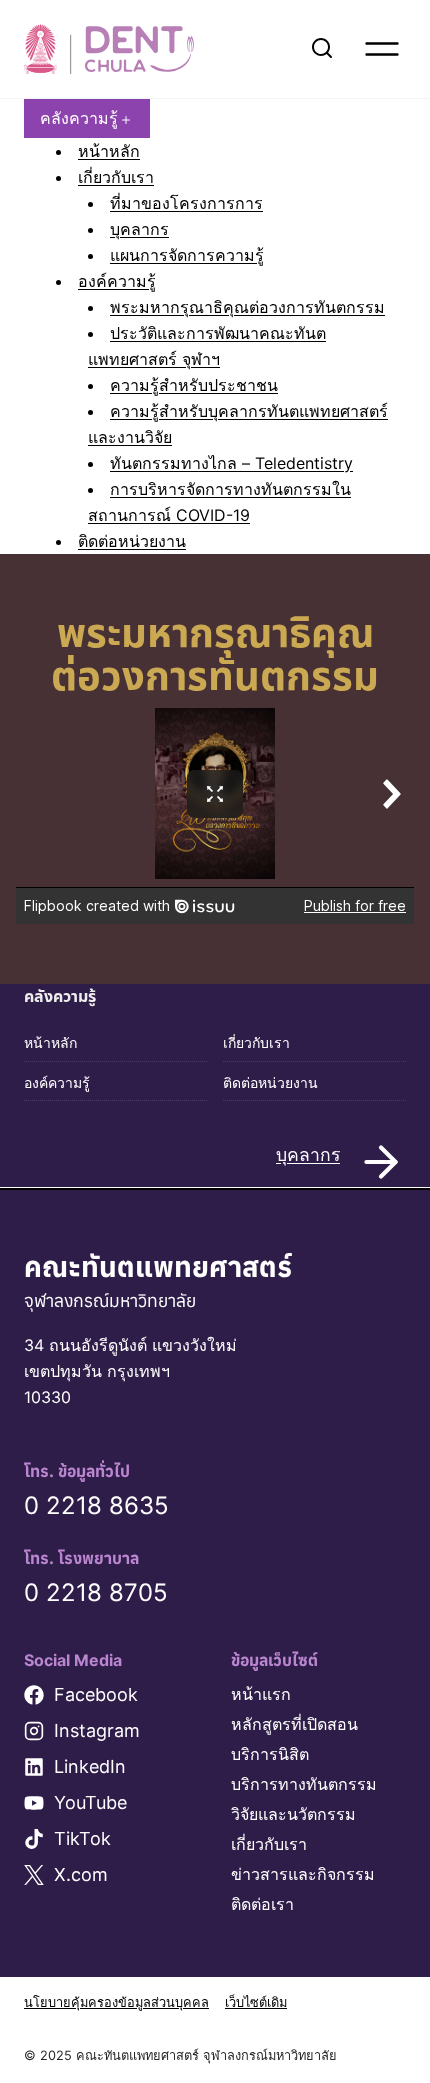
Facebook (96, 1694)
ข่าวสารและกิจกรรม (303, 1874)
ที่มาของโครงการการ (186, 203)
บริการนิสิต (270, 1754)
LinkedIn (90, 1766)
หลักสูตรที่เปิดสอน (294, 1724)
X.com (81, 1874)
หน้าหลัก (109, 151)
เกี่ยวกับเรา (116, 177)
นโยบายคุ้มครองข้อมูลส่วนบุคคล (116, 2002)
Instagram (97, 1730)
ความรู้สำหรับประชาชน (194, 385)
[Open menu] (382, 49)
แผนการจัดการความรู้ (187, 255)
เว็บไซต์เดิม (256, 2002)
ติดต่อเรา (262, 1904)
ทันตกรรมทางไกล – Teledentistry (231, 463)
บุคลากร (139, 229)
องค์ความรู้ (117, 281)
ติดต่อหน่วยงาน (132, 541)
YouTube (90, 1802)
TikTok (82, 1838)
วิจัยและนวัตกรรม (293, 1814)
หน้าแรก (261, 1694)
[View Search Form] (322, 49)
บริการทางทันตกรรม (304, 1784)
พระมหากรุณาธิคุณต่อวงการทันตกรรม (247, 307)
